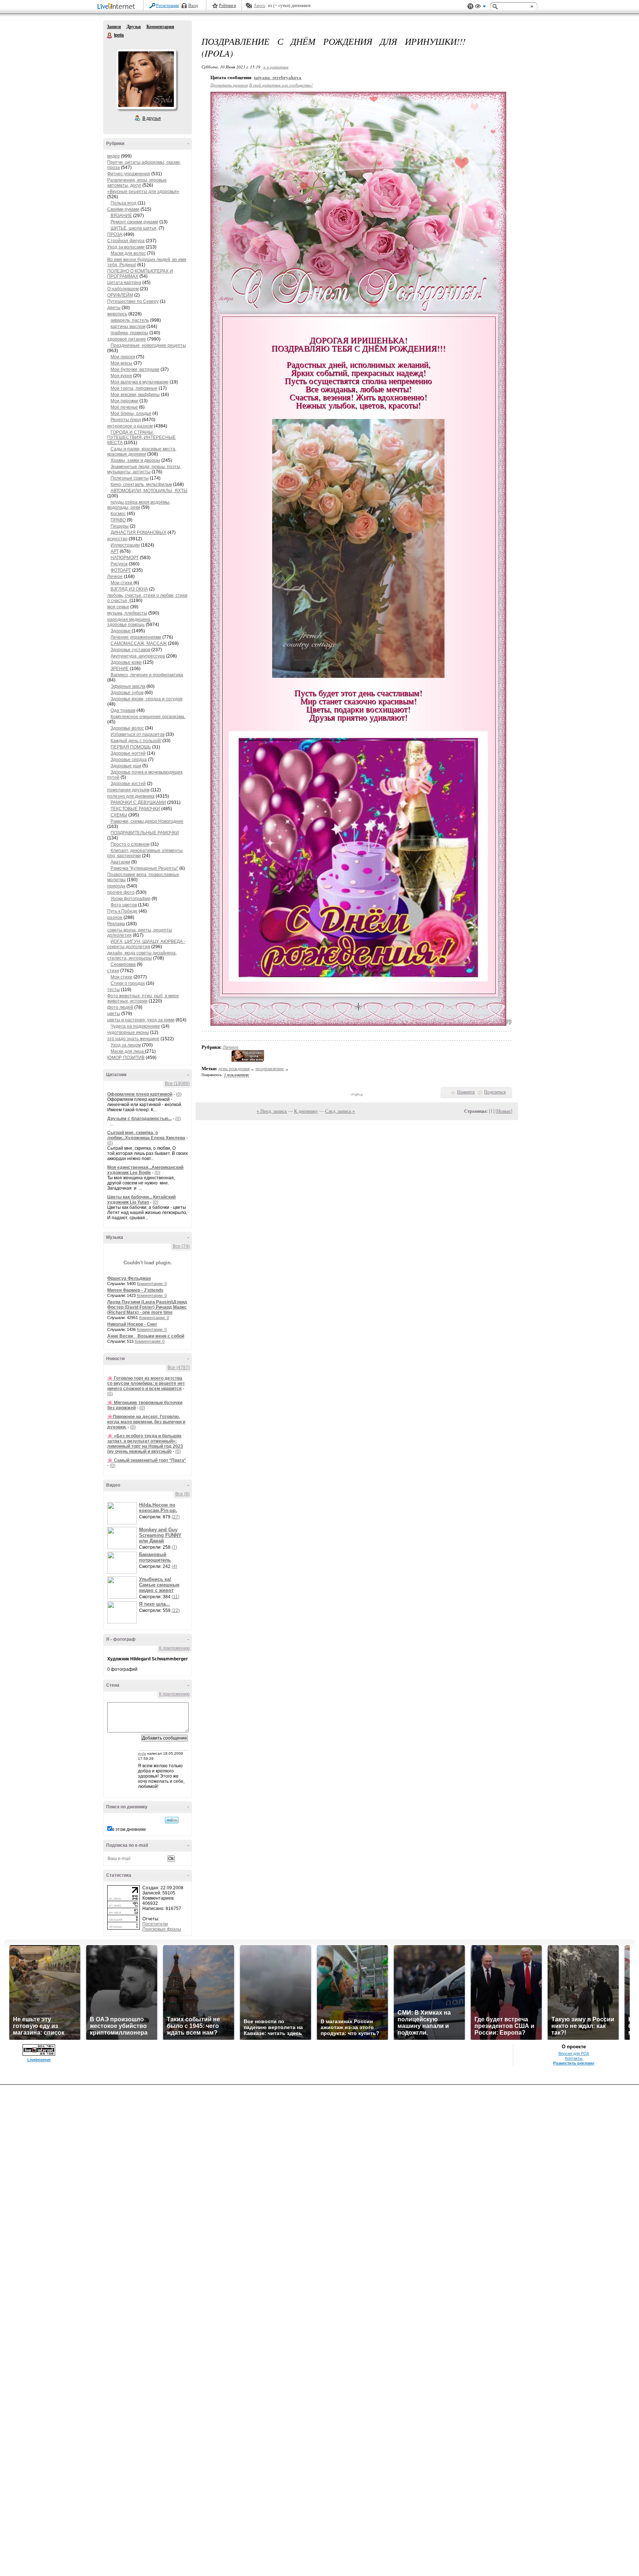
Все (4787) (179, 1368)
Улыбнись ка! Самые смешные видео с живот (159, 1585)
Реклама (116, 924)
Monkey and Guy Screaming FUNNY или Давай (160, 1535)
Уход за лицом (126, 1045)
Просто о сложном (130, 844)
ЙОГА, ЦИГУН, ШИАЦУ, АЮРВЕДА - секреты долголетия (146, 944)
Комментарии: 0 (152, 1284)
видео (114, 156)
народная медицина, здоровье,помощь (129, 622)
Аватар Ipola (146, 79)
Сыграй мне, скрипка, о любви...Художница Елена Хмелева (146, 1135)
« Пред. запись (272, 1111)
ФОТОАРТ (121, 570)
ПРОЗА (115, 234)
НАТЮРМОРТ (125, 558)
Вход (193, 6)
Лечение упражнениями (136, 637)
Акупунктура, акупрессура (138, 656)
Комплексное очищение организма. (148, 717)
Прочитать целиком (229, 85)
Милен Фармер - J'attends (135, 1290)
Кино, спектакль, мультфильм (141, 484)
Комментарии (160, 27)
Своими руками (123, 209)
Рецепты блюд (126, 420)
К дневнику (306, 1111)
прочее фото (121, 892)
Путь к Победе (122, 911)
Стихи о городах (128, 983)
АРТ (115, 551)
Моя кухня (121, 376)
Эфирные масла (128, 686)
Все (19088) (177, 1084)
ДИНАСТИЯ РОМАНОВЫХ (138, 533)
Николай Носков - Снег (132, 1324)
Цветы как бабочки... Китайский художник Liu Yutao (141, 1200)
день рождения (234, 1069)
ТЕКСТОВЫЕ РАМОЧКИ (135, 809)
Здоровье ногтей (128, 753)
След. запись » (340, 1111)
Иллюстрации (125, 545)
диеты (114, 308)
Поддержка (470, 6)
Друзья (134, 27)
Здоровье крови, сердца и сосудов (146, 699)
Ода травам (123, 710)
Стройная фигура (126, 241)
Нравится (466, 1092)
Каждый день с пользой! (136, 741)
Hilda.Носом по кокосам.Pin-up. (158, 1508)
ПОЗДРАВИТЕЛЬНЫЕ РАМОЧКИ (145, 833)
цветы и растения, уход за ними (141, 1020)
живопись (117, 314)
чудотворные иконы (128, 1032)
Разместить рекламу (574, 2063)
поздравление (270, 1069)
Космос (118, 514)
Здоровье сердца (129, 760)
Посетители (155, 1924)
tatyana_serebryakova (278, 77)
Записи (114, 27)
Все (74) (181, 1246)
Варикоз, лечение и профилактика (147, 675)
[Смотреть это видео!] (123, 1513)
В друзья (152, 118)
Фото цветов (124, 905)
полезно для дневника (131, 796)
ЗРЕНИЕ (120, 669)
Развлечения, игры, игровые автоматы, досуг (137, 183)
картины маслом (128, 327)
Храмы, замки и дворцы (135, 460)
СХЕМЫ (119, 815)
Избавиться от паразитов (138, 734)
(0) (179, 1094)
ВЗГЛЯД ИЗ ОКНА (129, 589)
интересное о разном (130, 426)
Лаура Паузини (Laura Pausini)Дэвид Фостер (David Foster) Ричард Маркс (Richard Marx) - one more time (147, 1307)
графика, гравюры (129, 333)
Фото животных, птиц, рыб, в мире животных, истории (143, 998)
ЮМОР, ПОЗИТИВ (126, 1058)
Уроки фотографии (131, 899)
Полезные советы (130, 478)
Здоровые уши (126, 766)
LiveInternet (118, 7)
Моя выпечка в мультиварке (140, 382)
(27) (176, 1517)
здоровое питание (127, 339)
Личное (115, 577)
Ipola (110, 36)
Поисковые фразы (162, 1929)
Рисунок (119, 564)
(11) (175, 1597)
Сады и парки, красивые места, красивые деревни (142, 452)
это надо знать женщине (133, 1039)
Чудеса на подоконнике (135, 1026)
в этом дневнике (129, 1829)
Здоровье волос (127, 728)
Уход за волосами (126, 247)
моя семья (118, 607)
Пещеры (120, 526)
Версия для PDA (574, 2053)
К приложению (174, 1648)
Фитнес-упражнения (129, 174)
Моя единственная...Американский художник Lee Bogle (145, 1170)
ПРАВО (118, 520)
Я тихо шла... (155, 1604)
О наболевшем (123, 289)
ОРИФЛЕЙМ (120, 295)
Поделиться (495, 1092)
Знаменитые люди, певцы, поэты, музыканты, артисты (144, 469)
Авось (259, 6)
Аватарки (120, 862)
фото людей (120, 1007)
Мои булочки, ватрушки (135, 369)
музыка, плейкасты (127, 613)
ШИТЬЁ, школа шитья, (134, 228)
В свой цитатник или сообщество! (281, 85)
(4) (174, 1566)
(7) (174, 1547)
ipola (142, 1753)
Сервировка (123, 964)
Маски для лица (128, 1051)
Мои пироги (123, 357)
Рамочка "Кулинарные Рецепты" (144, 868)
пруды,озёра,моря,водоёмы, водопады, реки (139, 505)
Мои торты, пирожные (134, 388)
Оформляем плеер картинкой (140, 1094)
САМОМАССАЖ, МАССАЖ (139, 643)
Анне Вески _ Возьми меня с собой (146, 1336)
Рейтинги (227, 6)
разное (115, 917)
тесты (114, 990)
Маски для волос (128, 253)
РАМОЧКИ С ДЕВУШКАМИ (138, 802)
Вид (480, 7)
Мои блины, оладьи (131, 413)
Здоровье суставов (130, 650)
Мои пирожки (124, 401)
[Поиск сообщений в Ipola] (172, 1820)
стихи (113, 971)
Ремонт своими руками (134, 222)
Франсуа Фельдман (129, 1278)
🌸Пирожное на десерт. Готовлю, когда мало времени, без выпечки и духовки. (146, 1422)
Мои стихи (122, 583)
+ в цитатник (276, 67)
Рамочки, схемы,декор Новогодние (147, 821)
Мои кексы (121, 363)
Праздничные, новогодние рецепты (148, 345)
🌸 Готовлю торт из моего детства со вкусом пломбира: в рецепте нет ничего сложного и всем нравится (146, 1383)
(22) (176, 1610)
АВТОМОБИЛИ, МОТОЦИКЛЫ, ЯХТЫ (149, 491)
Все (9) (182, 1494)
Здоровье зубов (127, 693)
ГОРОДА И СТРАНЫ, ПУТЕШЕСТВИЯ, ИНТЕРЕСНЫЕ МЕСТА (141, 437)
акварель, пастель (130, 320)
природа (116, 886)
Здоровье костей (128, 784)
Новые (504, 1111)
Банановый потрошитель (155, 1557)
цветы (114, 1014)
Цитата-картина (124, 283)
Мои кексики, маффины (135, 395)
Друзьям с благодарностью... (139, 1119)
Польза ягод (124, 203)
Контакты (574, 2058)
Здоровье (121, 631)
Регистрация (168, 6)
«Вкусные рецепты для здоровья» (143, 192)
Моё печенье (124, 407)
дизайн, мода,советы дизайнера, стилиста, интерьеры (142, 956)
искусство (117, 539)
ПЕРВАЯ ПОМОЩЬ (131, 747)
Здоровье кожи (126, 662)
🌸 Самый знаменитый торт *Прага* (147, 1460)
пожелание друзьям (128, 790)
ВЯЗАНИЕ (121, 216)
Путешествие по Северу (133, 301)
